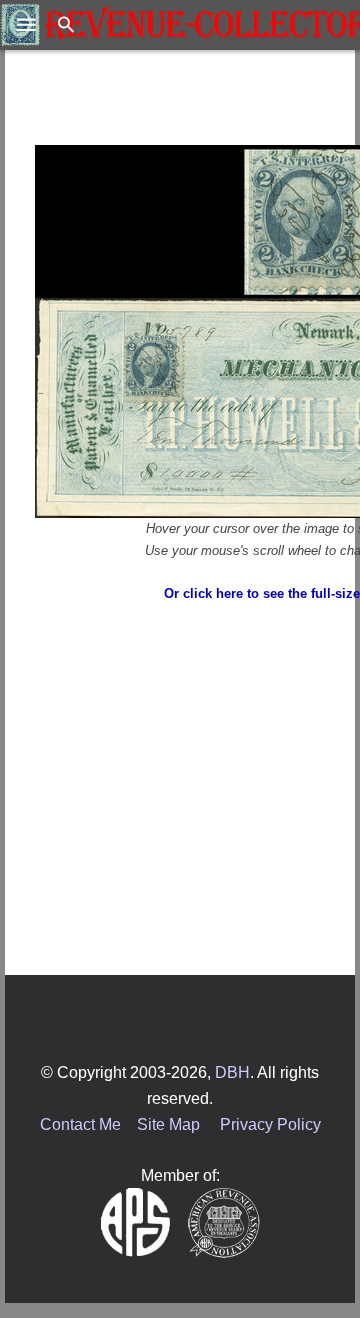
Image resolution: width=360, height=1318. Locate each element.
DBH (232, 1072)
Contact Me (80, 1124)
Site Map (168, 1124)
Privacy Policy (270, 1124)
